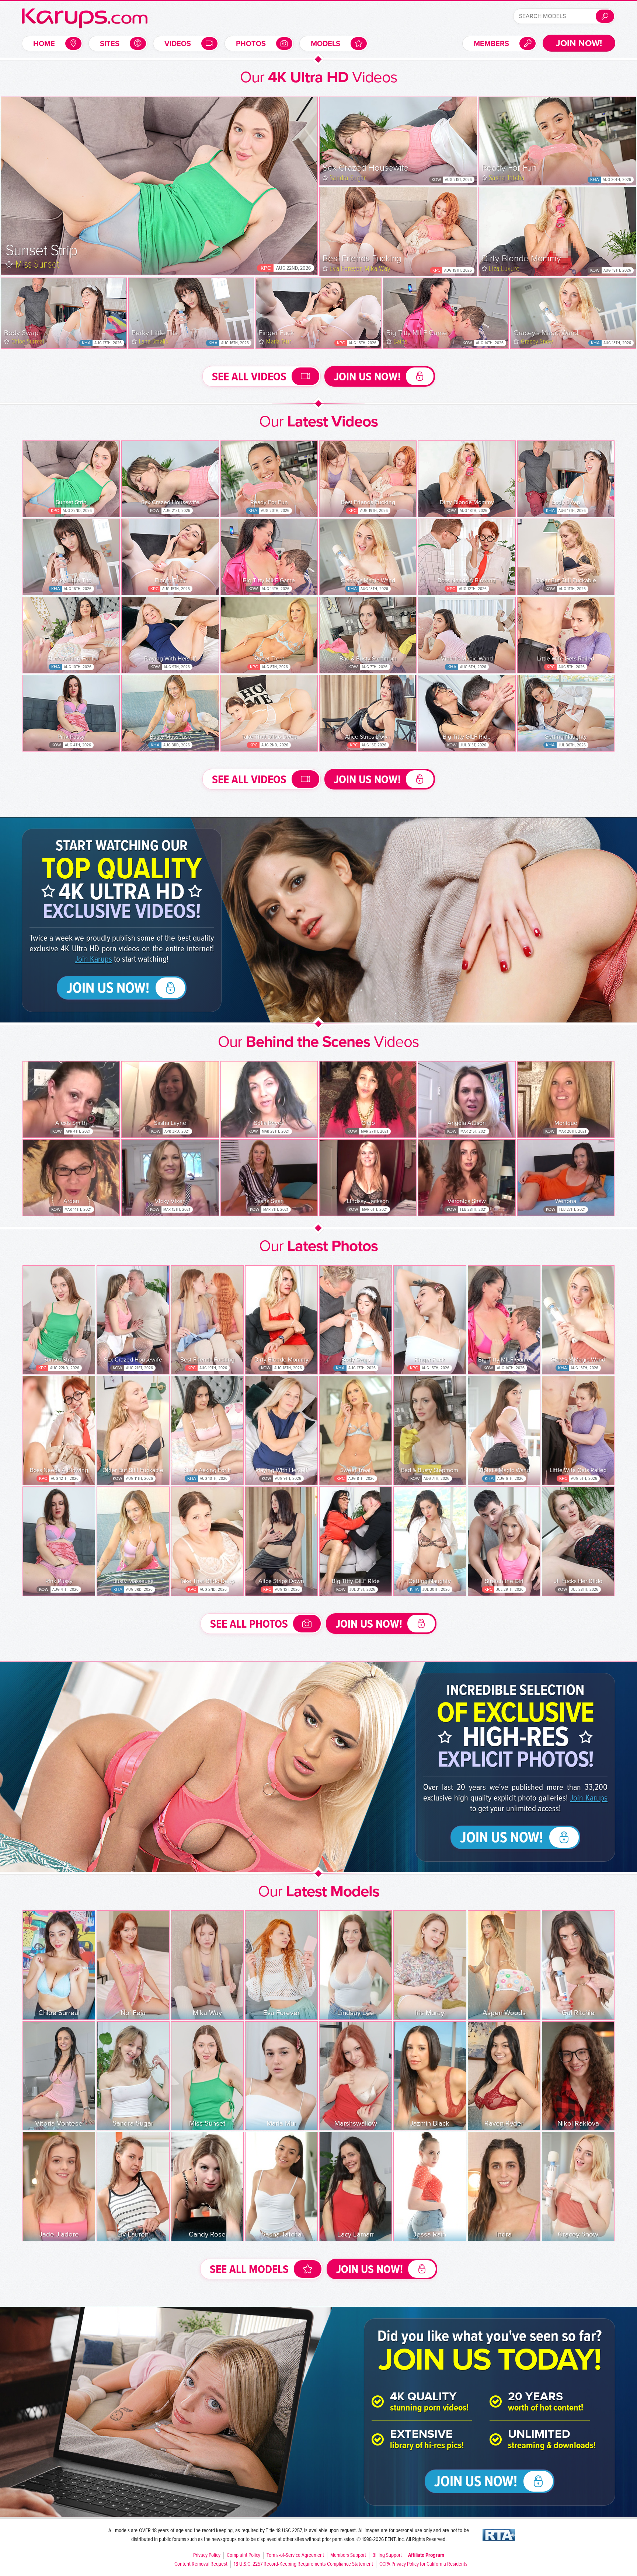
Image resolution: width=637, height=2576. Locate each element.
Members (491, 44)
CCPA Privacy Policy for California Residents (423, 2564)
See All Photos (249, 1625)
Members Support (348, 2555)
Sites (110, 44)
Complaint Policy (243, 2555)
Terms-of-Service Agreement (295, 2555)
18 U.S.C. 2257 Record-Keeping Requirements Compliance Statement (303, 2564)
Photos (251, 44)
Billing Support (387, 2555)
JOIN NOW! (579, 43)
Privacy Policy (207, 2555)
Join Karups (93, 959)
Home (44, 44)
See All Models (249, 2270)
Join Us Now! (367, 377)
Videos (178, 44)
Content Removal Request (201, 2564)
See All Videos (249, 377)
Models (326, 44)
